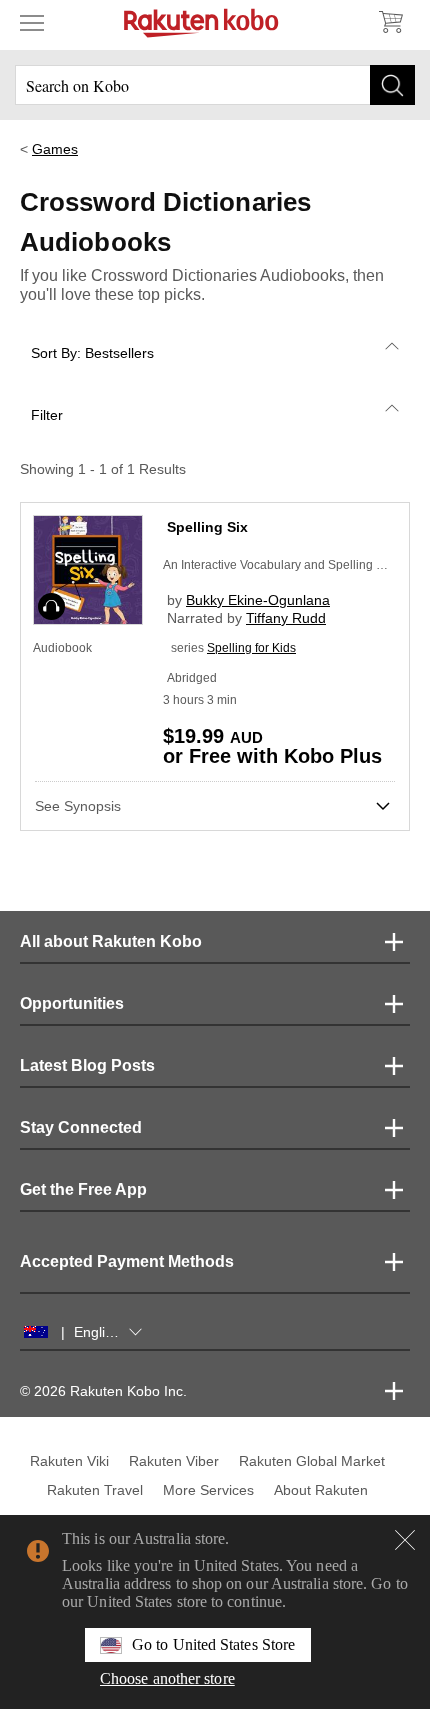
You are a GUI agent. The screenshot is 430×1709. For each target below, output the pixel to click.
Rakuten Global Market (312, 1461)
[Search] (392, 85)
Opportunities (72, 1003)
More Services (208, 1490)
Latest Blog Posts (87, 1065)
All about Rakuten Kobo (111, 941)
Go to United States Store (213, 1644)
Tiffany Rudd (286, 618)
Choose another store (167, 1678)
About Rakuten (321, 1490)
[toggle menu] (32, 22)
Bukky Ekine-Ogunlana (258, 600)
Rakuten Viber (174, 1461)
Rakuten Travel (95, 1490)
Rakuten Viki (69, 1461)
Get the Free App (83, 1189)
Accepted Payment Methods (127, 1261)
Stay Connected (81, 1127)
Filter (47, 415)
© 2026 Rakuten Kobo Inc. (103, 1391)
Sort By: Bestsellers (92, 353)
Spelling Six (207, 527)
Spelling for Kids (251, 648)
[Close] (405, 1540)
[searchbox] (215, 85)
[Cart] (390, 22)
